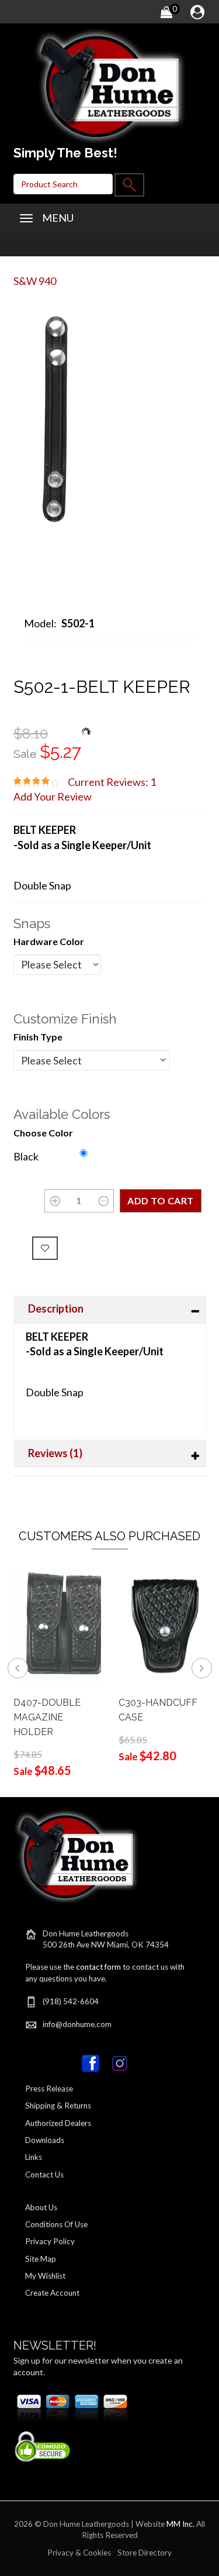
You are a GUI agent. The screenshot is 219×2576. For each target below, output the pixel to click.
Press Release (49, 2089)
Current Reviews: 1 (112, 782)
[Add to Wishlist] (45, 1248)
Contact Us (44, 2175)
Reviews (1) (55, 1453)
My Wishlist (45, 2276)
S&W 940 (35, 281)
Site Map (41, 2259)
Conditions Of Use (56, 2224)
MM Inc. (180, 2524)
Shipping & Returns (58, 2106)
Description (56, 1308)
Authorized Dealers (58, 2123)
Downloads (45, 2140)
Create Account (52, 2293)
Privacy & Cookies (79, 2553)
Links (34, 2157)
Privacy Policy (50, 2241)
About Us (41, 2207)
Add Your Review (53, 796)
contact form (98, 1967)
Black (26, 1156)
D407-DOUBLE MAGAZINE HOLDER (47, 1717)
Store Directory (145, 2553)
